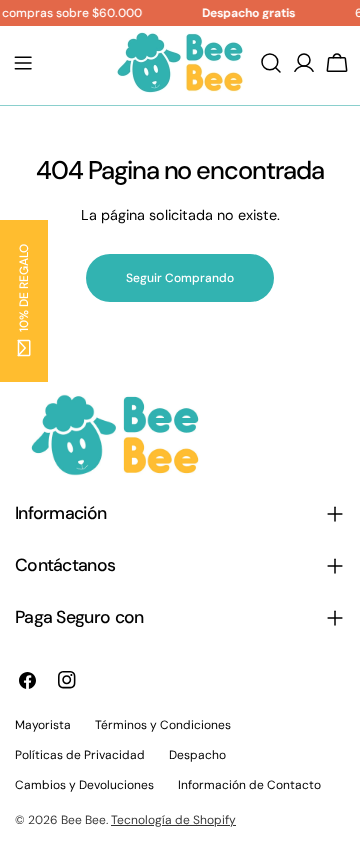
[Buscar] (271, 63)
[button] (24, 301)
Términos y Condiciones (163, 725)
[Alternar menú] (23, 63)
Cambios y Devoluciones (84, 785)
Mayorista (43, 725)
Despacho (197, 755)
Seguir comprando (180, 278)
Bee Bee (83, 820)
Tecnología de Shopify (173, 820)
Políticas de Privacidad (80, 755)
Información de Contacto (249, 785)
